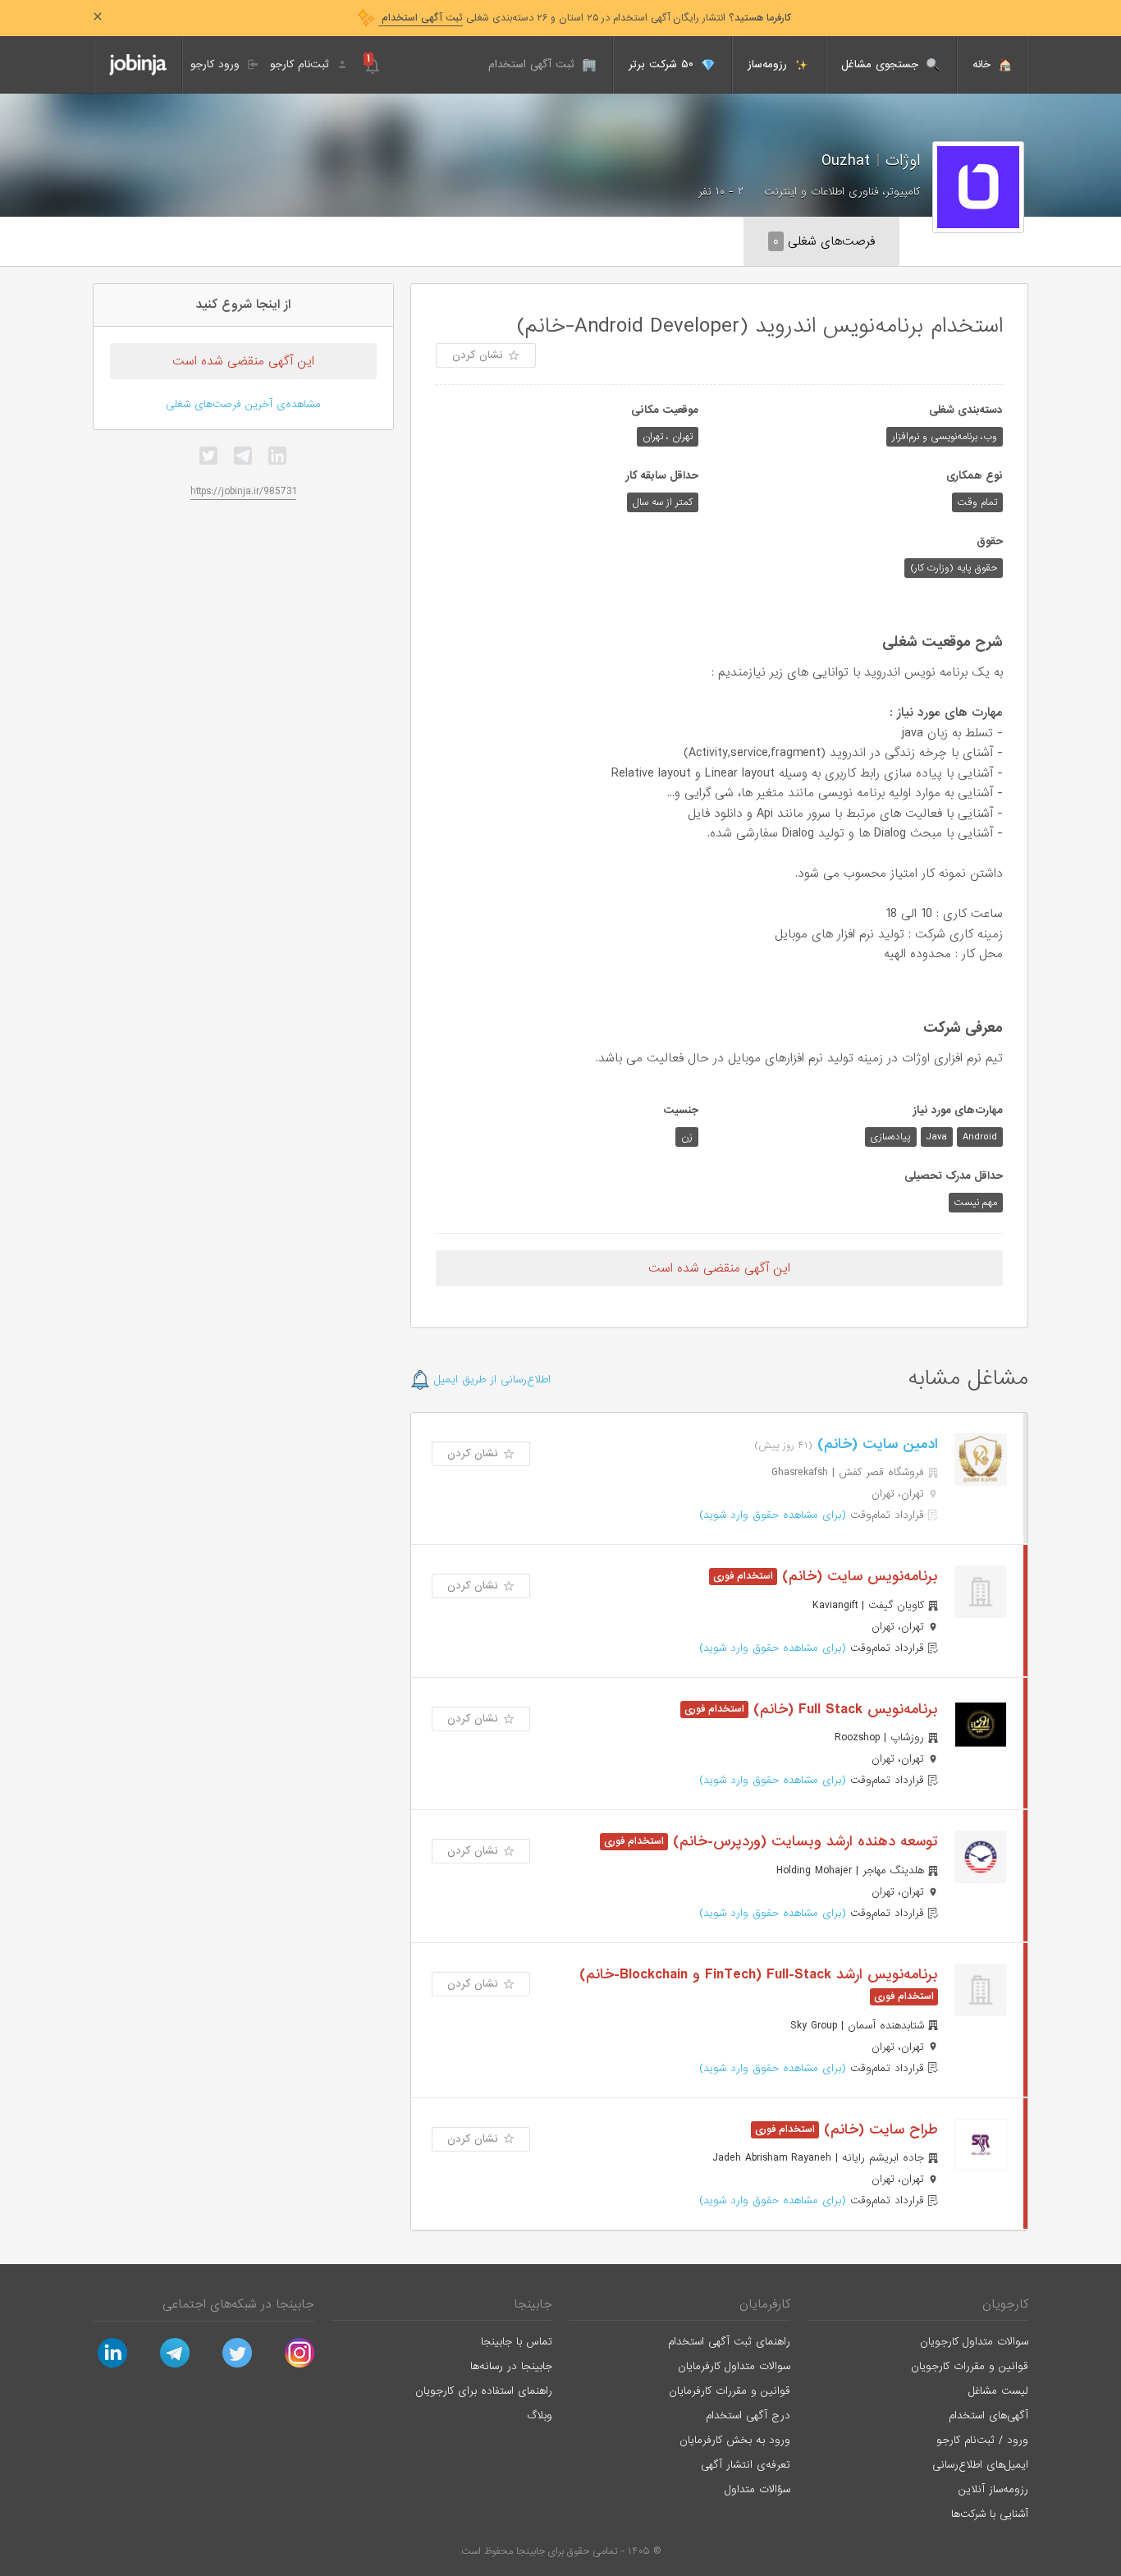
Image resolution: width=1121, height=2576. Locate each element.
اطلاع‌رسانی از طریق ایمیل (490, 1380)
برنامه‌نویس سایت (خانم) (858, 1577)
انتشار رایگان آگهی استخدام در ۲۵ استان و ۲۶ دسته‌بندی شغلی (585, 18)
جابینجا (533, 2304)
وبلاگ (540, 2416)
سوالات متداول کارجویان (974, 2342)
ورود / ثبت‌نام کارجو (982, 2440)
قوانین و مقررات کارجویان (970, 2366)
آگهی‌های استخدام (988, 2416)
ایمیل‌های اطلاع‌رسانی (980, 2465)
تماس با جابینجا (517, 2342)
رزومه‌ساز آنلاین (993, 2489)
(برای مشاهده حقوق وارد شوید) (773, 1515)
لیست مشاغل (998, 2391)
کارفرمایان (765, 2304)
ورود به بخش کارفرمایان (735, 2440)
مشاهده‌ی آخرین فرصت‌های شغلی (243, 404)
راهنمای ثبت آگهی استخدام (729, 2342)
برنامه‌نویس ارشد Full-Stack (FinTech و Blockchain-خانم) (759, 1975)
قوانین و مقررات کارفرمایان (730, 2391)
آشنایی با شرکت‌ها (990, 2514)
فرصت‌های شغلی (824, 241)
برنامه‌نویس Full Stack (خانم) (843, 1710)
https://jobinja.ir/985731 (243, 491)
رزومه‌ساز (769, 64)
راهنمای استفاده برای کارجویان (484, 2391)
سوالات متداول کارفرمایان (734, 2366)
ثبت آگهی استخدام (533, 64)
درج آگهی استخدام (748, 2416)
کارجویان (1005, 2304)
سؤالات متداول (757, 2489)
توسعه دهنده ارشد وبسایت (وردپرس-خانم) (803, 1842)
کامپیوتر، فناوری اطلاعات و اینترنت (842, 192)
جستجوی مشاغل (882, 64)
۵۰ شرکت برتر (663, 64)
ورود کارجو (217, 64)
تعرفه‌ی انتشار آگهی (746, 2465)
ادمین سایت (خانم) (875, 1444)
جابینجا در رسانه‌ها (511, 2366)
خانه (984, 64)
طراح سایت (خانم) (878, 2130)
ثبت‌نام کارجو (302, 64)
